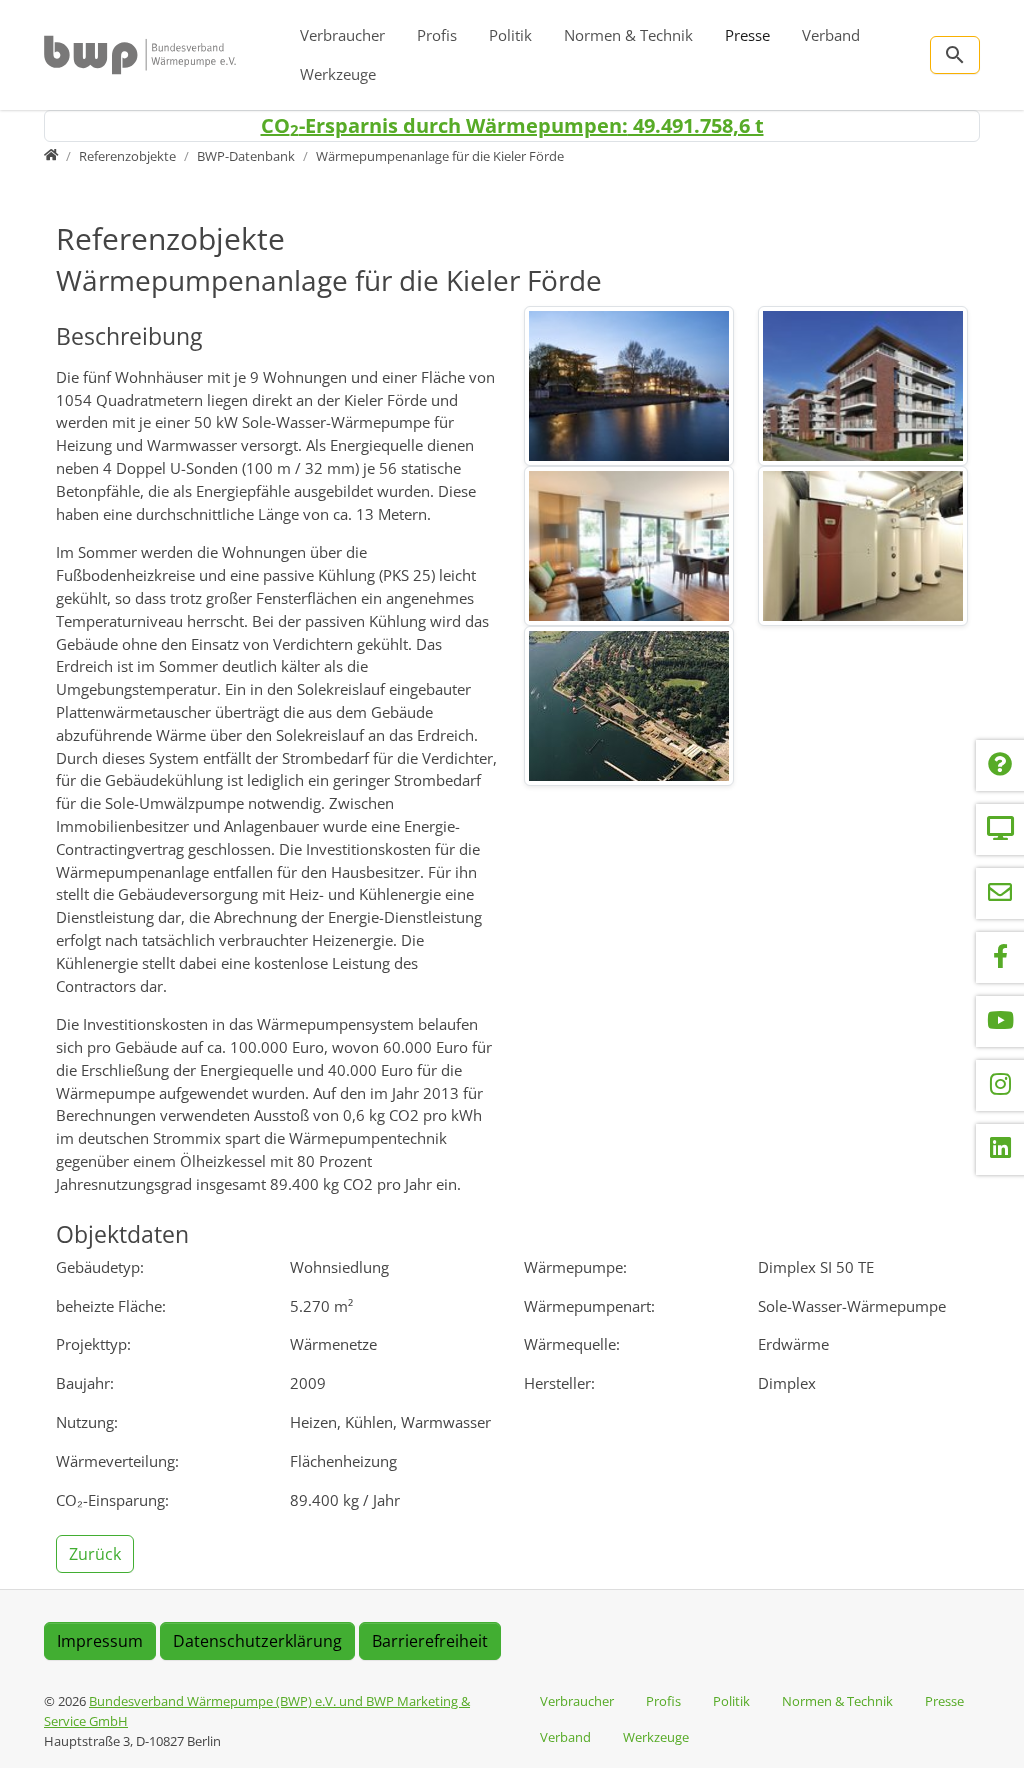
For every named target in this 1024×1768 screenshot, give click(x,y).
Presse (747, 35)
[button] (97, 1552)
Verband (831, 35)
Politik (510, 35)
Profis (437, 35)
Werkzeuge (338, 74)
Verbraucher (342, 35)
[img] (629, 386)
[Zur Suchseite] (955, 55)
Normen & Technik (628, 35)
